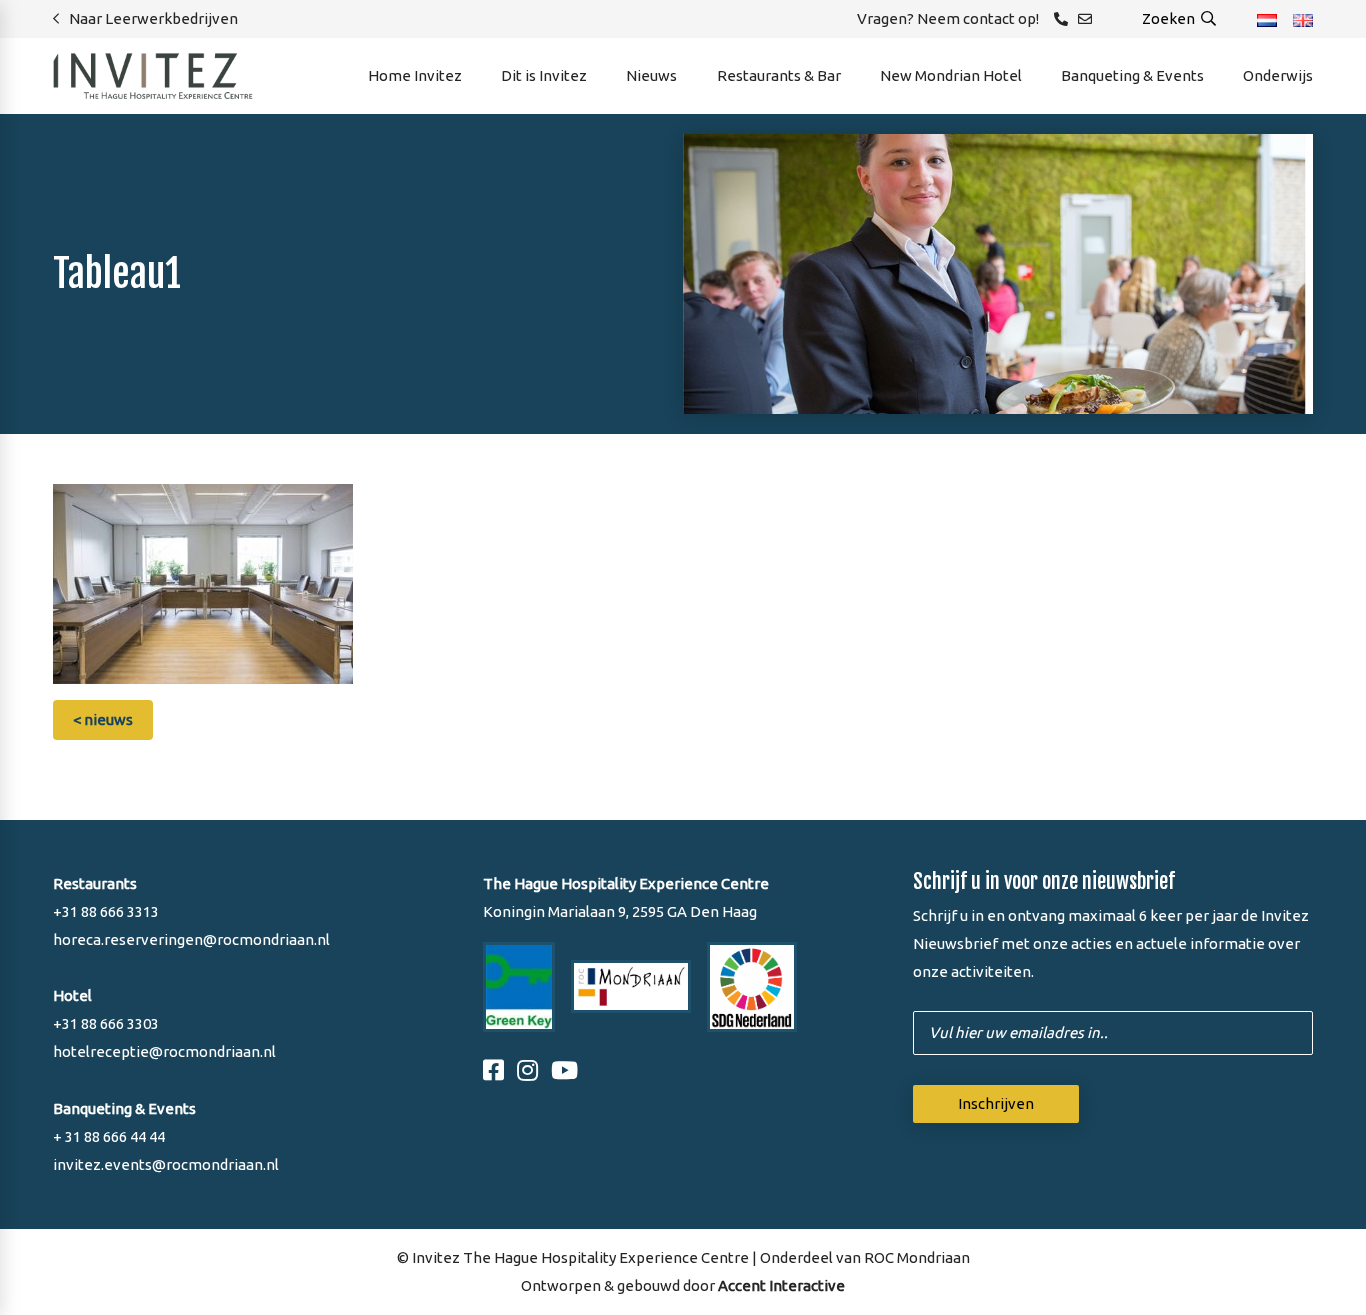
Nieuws (651, 75)
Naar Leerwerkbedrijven (153, 18)
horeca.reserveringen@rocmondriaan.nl (191, 939)
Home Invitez (415, 75)
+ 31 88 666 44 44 (109, 1136)
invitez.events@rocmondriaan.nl (166, 1164)
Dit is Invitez (544, 75)
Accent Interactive (781, 1285)
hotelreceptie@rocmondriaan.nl (164, 1051)
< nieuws (103, 719)
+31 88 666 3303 (106, 1023)
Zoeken (1170, 18)
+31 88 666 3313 (106, 911)
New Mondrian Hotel (951, 75)
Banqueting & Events (1132, 75)
